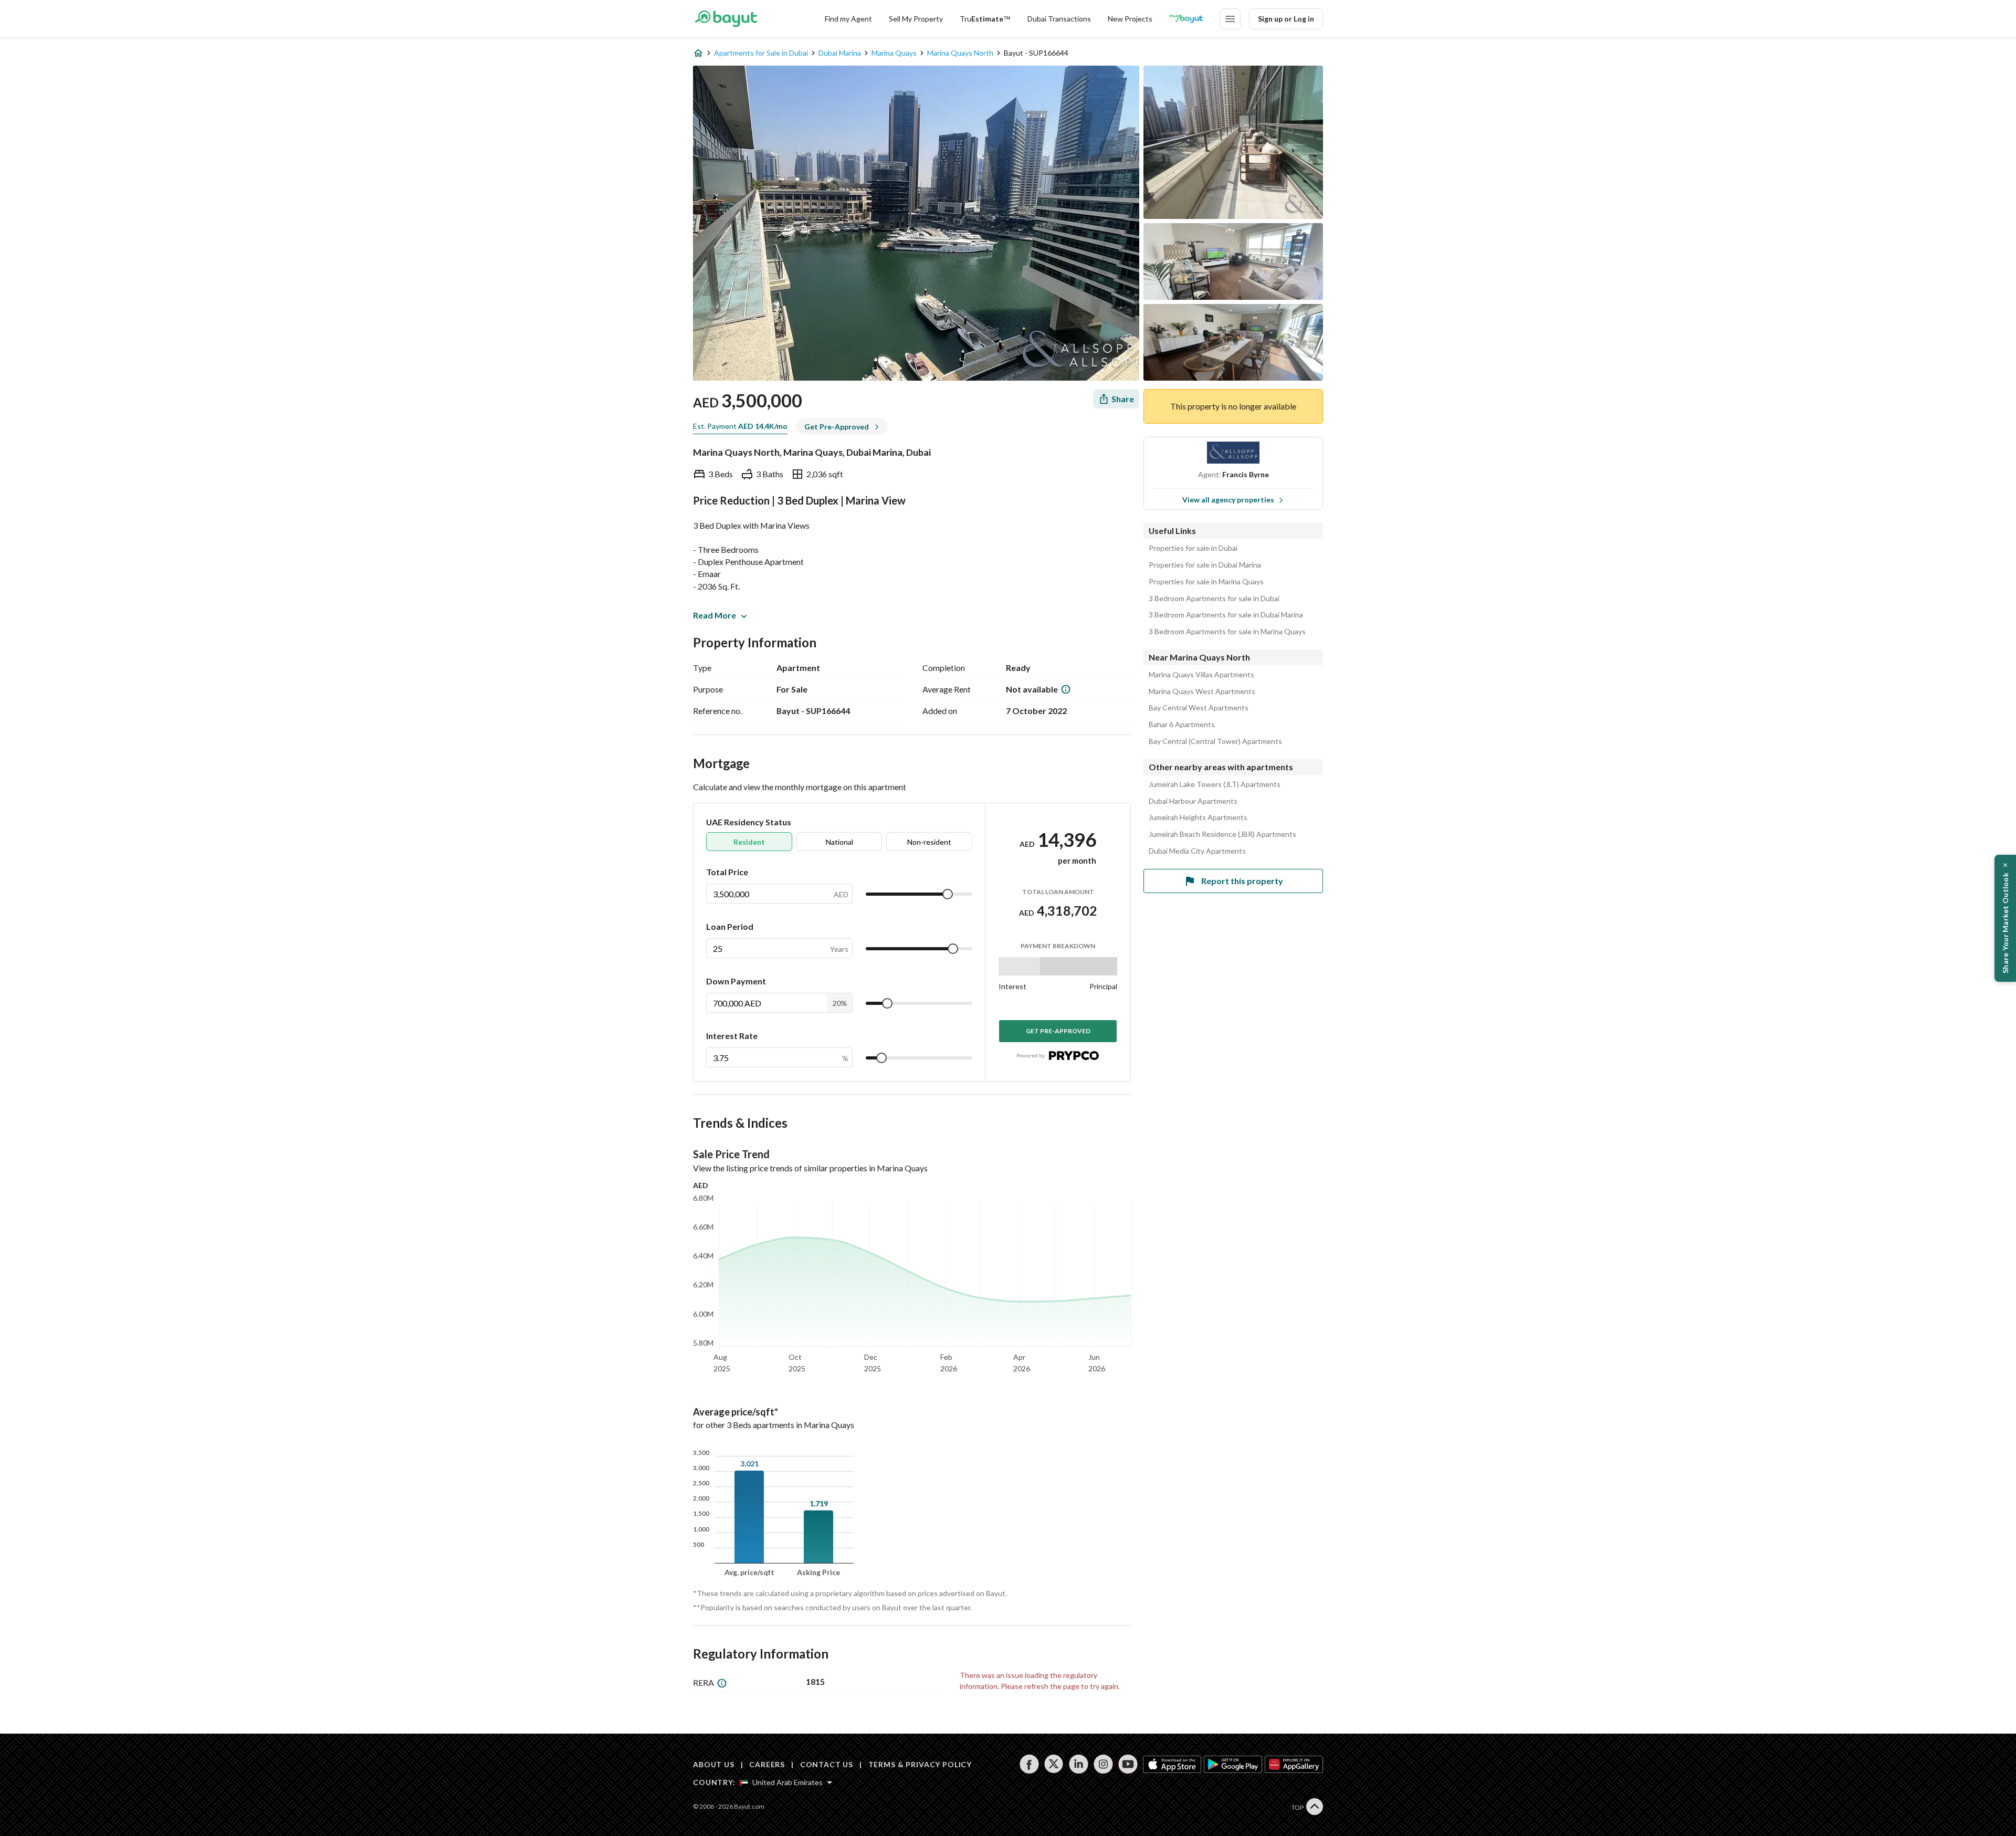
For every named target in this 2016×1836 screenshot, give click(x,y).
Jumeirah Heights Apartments (1198, 817)
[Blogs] (1186, 19)
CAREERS (767, 1764)
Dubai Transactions (1059, 19)
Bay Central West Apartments (1199, 708)
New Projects (1130, 19)
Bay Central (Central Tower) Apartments (1215, 741)
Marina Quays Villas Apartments (1201, 675)
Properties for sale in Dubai (1193, 548)
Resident (749, 842)
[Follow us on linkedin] (1079, 1764)
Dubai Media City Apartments (1197, 851)
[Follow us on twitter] (1054, 1764)
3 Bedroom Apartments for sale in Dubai (1214, 599)
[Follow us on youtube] (1128, 1764)
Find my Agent (848, 19)
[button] (2005, 918)
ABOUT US (714, 1764)
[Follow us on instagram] (1103, 1764)
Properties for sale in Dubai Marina (1205, 565)
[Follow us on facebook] (1029, 1764)
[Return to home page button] (726, 19)
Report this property (1242, 881)
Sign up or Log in (1286, 19)
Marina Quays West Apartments (1202, 691)
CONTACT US (827, 1764)
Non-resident (929, 842)
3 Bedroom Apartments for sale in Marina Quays (1227, 632)
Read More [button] (715, 615)
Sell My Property (916, 19)
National (839, 842)
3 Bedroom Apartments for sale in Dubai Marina (1226, 615)
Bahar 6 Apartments (1182, 725)
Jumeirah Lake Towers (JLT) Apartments (1215, 784)
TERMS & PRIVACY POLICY (920, 1764)
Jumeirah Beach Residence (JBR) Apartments (1222, 834)
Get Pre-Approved (1058, 1031)
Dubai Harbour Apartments (1193, 801)
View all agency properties (1228, 500)
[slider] (948, 894)
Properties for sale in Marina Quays (1206, 582)
